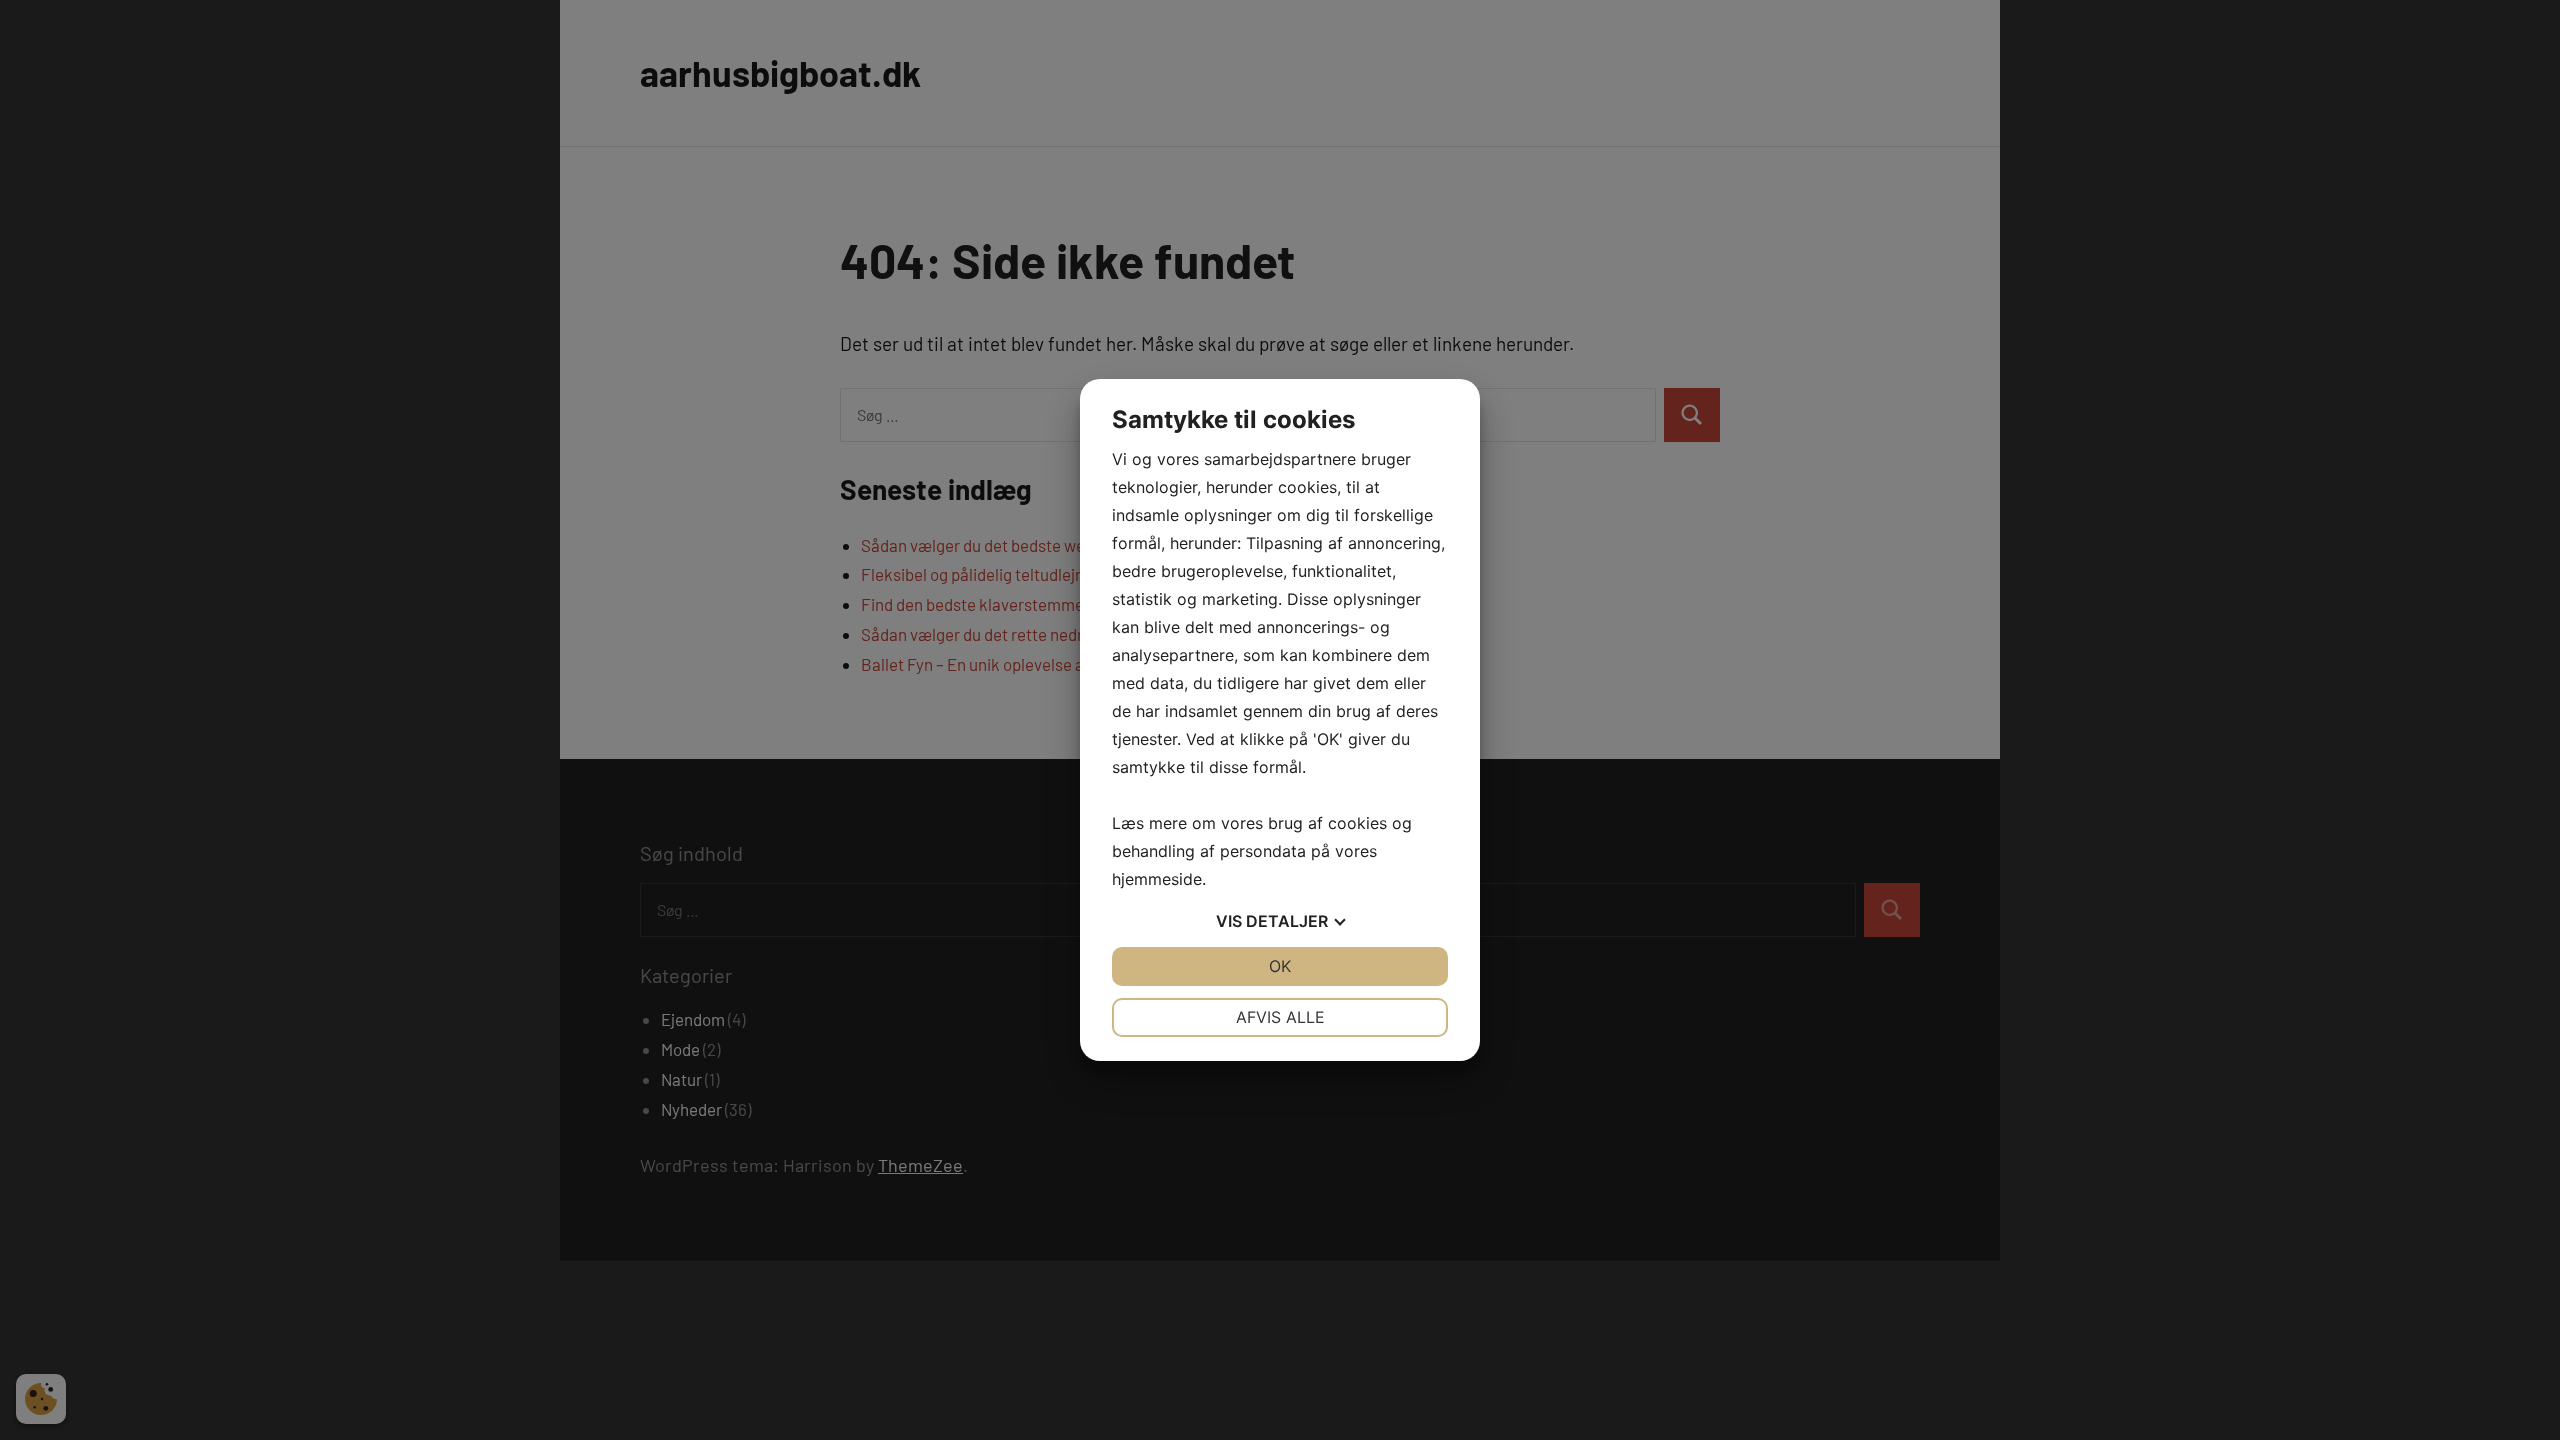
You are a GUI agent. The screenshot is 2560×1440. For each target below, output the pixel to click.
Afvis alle (1280, 1017)
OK (1280, 966)
